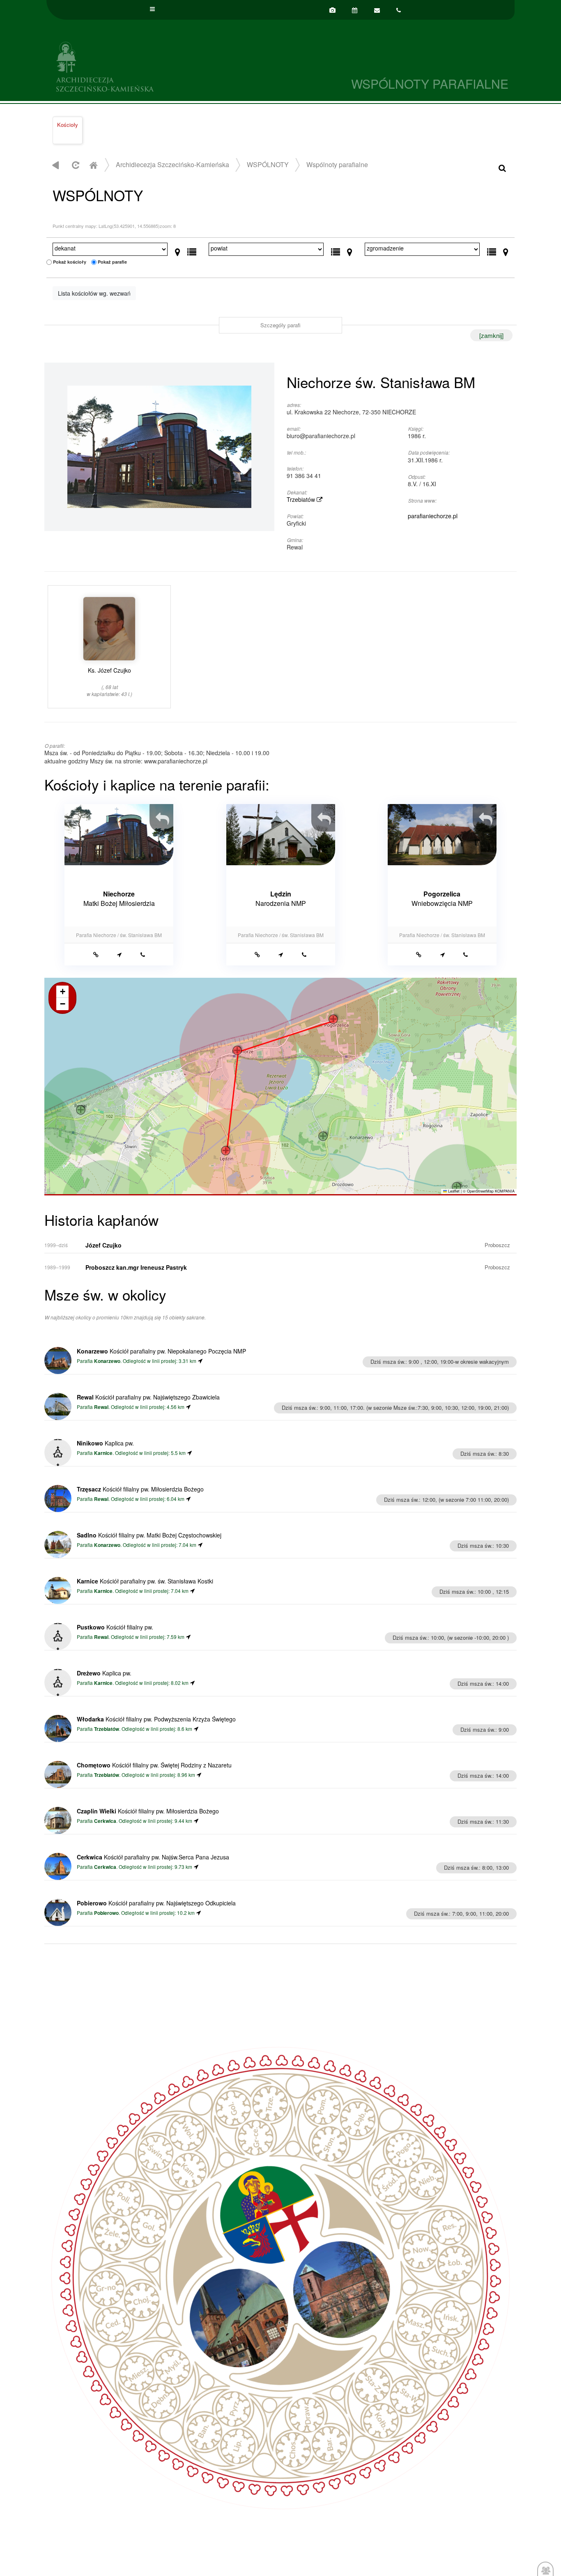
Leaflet (453, 1191)
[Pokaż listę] (192, 250)
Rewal (101, 1407)
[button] (226, 1151)
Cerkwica (105, 1821)
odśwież (75, 165)
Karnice (103, 1453)
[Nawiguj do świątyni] (119, 954)
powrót (56, 165)
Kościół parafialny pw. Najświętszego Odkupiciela (156, 1903)
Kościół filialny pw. (115, 1627)
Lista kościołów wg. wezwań (94, 293)
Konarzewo (107, 1361)
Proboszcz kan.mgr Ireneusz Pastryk (136, 1267)
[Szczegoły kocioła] (166, 814)
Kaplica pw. (105, 1443)
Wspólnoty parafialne (337, 164)
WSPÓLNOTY (268, 164)
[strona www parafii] (96, 954)
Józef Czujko (103, 1245)
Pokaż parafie (112, 262)
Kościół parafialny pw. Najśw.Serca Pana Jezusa (153, 1857)
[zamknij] (491, 335)
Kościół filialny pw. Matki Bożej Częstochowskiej (149, 1535)
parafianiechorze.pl (433, 516)
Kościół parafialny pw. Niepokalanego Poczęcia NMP (161, 1351)
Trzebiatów (302, 499)
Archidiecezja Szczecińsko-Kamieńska (163, 65)
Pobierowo (106, 1913)
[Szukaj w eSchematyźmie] (502, 167)
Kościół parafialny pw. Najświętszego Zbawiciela (148, 1397)
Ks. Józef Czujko (109, 681)
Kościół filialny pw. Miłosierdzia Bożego (140, 1489)
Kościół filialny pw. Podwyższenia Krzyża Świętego (156, 1719)
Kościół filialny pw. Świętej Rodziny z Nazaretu (154, 1765)
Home (93, 165)
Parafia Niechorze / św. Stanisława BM (119, 935)
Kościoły (68, 125)
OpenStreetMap (480, 1191)
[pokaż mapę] (178, 250)
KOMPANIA (505, 1191)
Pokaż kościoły (70, 262)
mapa (279, 1086)
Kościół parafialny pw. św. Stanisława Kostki (145, 1581)
